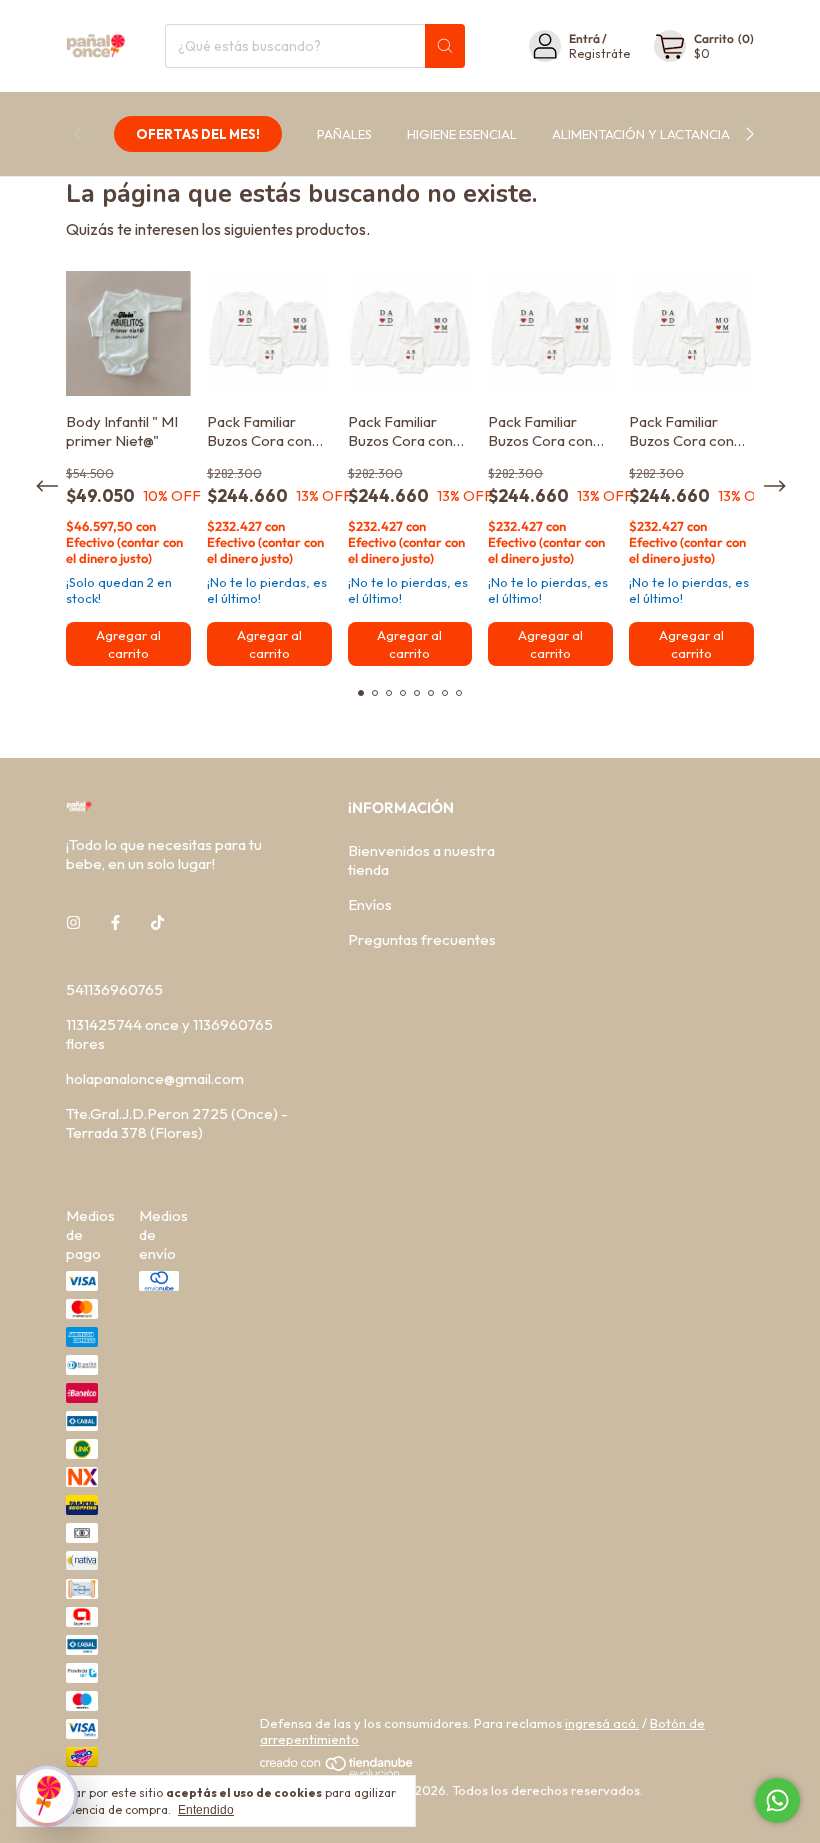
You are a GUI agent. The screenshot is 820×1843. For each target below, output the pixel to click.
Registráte (599, 53)
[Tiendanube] (337, 1774)
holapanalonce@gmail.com (155, 1078)
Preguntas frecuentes (422, 939)
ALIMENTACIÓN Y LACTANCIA (641, 134)
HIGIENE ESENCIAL (462, 134)
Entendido (206, 1810)
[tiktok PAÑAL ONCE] (157, 922)
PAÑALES (344, 134)
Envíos (370, 904)
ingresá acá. (602, 1723)
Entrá (584, 38)
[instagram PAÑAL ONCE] (73, 922)
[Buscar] (445, 46)
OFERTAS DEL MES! (198, 134)
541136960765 (114, 989)
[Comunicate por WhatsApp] (777, 1800)
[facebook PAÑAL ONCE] (115, 922)
